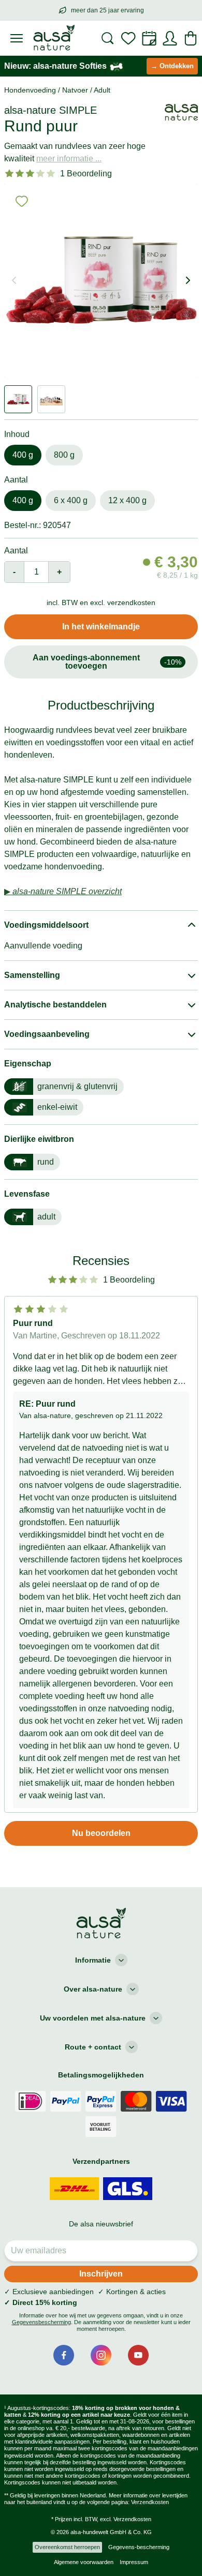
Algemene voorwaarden (84, 2562)
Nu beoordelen (101, 1833)
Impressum (134, 2562)
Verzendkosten (150, 2502)
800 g (64, 455)
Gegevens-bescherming (139, 2547)
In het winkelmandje (101, 627)
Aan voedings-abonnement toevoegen (107, 662)
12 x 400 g (127, 500)
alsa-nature (30, 110)
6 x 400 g (71, 500)
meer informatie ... (69, 159)
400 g (23, 455)
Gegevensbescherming (41, 2322)
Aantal (16, 551)
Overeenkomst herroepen (67, 2547)
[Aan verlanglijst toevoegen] (22, 201)
